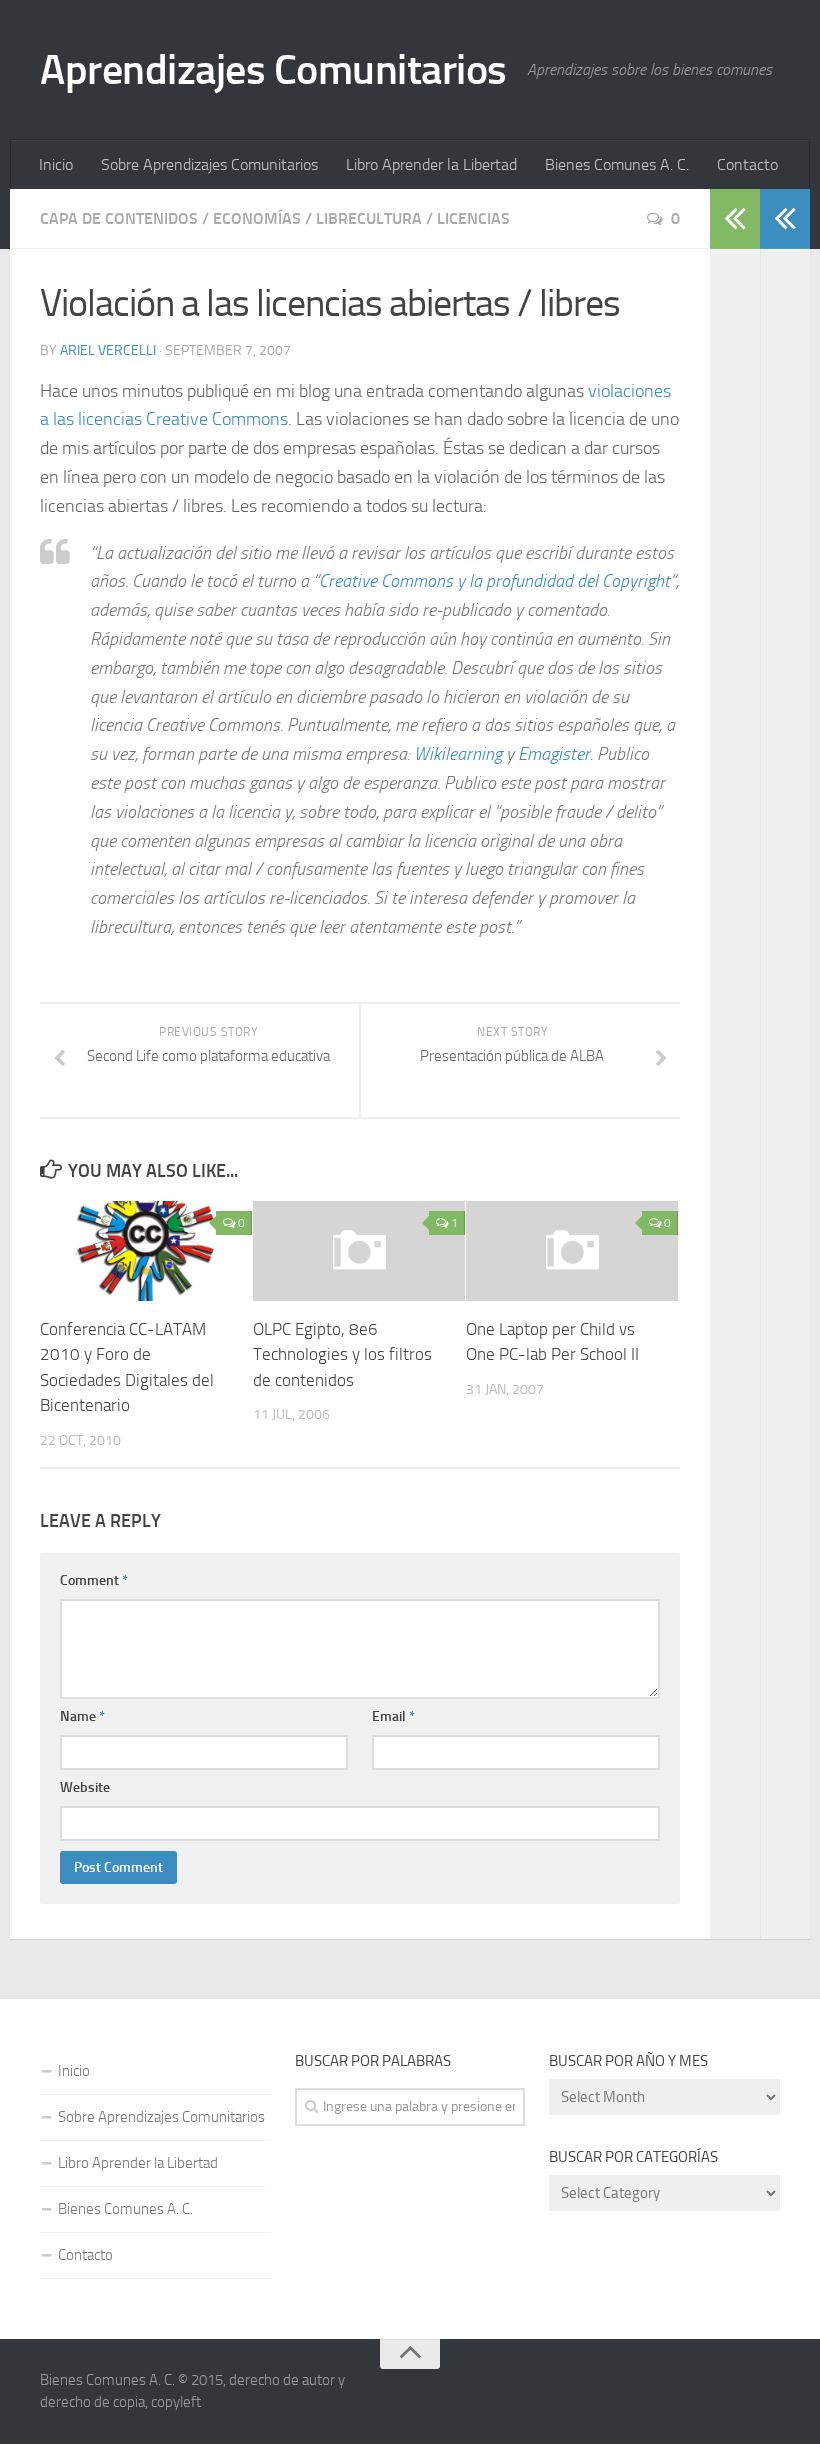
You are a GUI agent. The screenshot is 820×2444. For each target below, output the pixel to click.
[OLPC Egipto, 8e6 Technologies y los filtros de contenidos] (359, 1251)
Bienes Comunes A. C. (617, 164)
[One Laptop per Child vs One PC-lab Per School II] (572, 1251)
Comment (94, 1580)
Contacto (747, 164)
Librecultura (369, 218)
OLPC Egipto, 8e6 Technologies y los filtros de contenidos (342, 1354)
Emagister (554, 754)
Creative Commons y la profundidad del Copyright (494, 581)
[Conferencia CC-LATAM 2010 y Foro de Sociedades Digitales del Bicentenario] (146, 1251)
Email (393, 1716)
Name (82, 1716)
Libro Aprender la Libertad (431, 164)
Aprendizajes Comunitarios (273, 70)
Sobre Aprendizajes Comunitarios (209, 164)
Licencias (473, 218)
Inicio (56, 164)
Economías (257, 218)
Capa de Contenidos (119, 218)
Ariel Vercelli (108, 350)
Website (85, 1787)
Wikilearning (458, 754)
